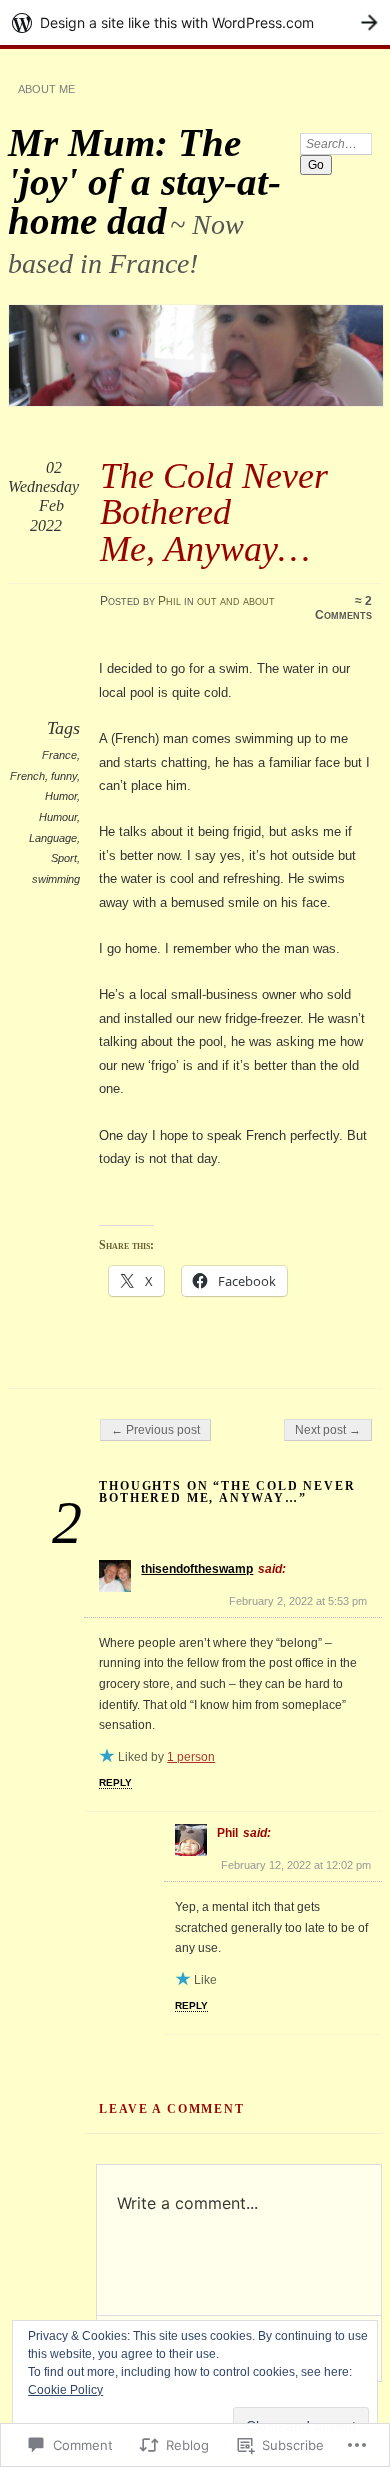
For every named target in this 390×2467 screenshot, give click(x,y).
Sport (64, 858)
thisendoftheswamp (197, 1569)
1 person (191, 1757)
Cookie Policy (65, 2390)
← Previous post (155, 1430)
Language (53, 838)
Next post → (328, 1430)
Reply (115, 1782)
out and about (236, 601)
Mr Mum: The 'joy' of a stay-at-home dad (144, 181)
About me (46, 89)
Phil (169, 601)
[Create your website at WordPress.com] (195, 22)
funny (64, 776)
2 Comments (343, 608)
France (59, 755)
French (27, 776)
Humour (58, 817)
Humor (61, 796)
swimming (56, 879)
